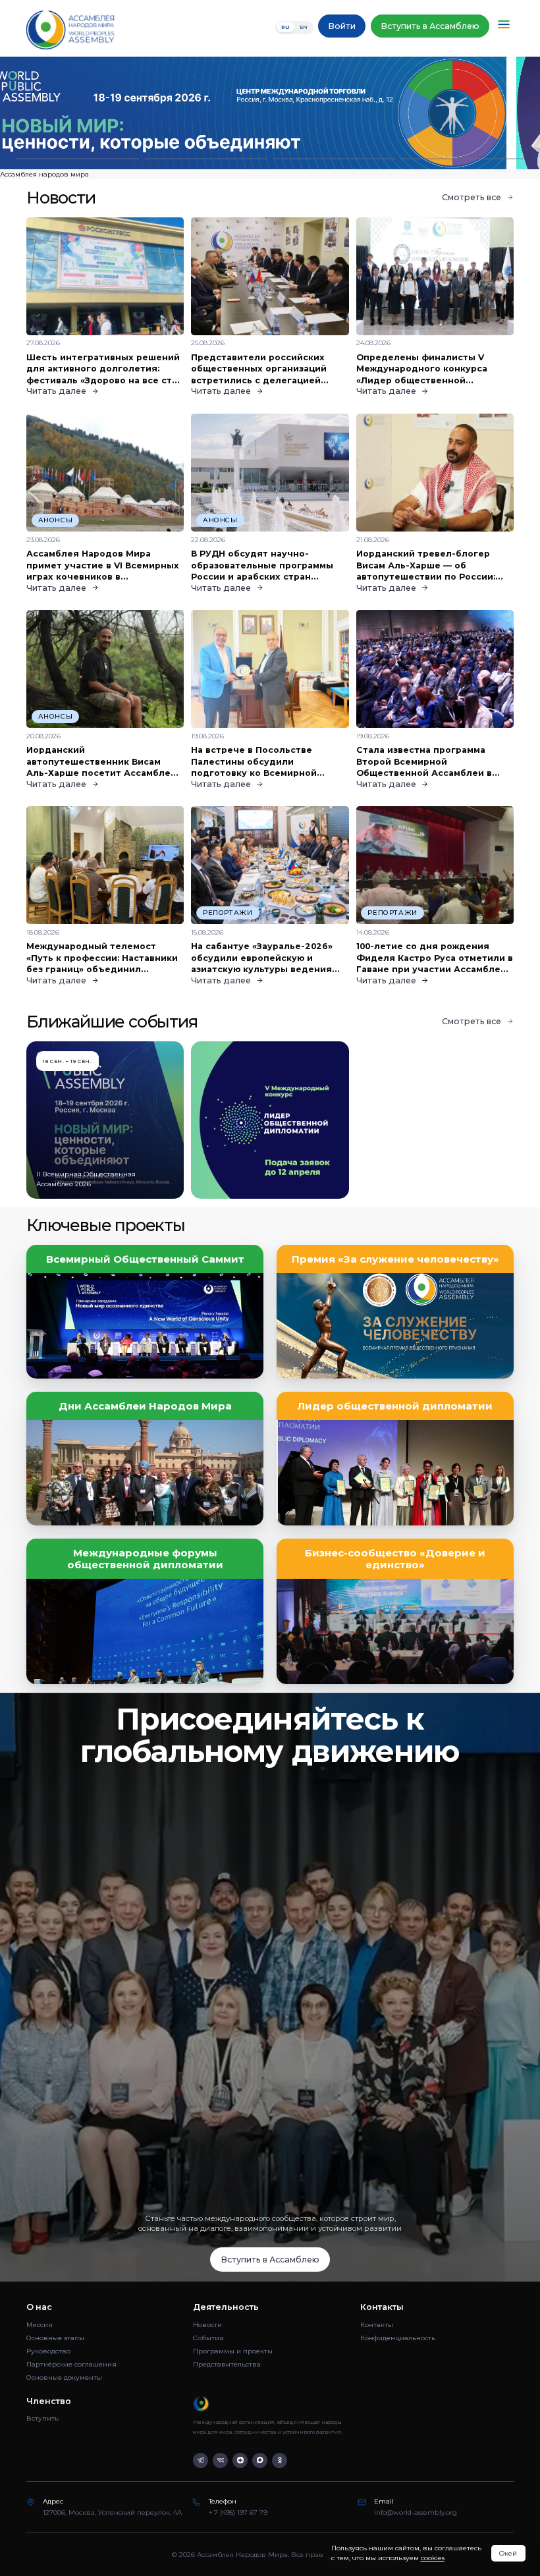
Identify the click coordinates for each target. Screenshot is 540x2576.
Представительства (227, 2364)
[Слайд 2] (206, 159)
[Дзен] (240, 2460)
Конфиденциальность (398, 2338)
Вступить (42, 2418)
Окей (508, 2553)
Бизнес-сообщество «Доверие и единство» (395, 1559)
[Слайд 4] (462, 159)
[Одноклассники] (280, 2460)
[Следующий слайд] (472, 113)
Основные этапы (55, 2338)
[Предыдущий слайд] (67, 113)
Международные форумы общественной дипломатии (145, 1559)
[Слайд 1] (78, 159)
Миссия (40, 2325)
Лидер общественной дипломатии (395, 1406)
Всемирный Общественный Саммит (145, 1259)
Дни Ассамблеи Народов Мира (145, 1406)
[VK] (220, 2460)
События (208, 2338)
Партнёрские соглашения (71, 2364)
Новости (207, 2325)
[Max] (260, 2460)
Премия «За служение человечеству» (395, 1259)
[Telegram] (201, 2460)
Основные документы (64, 2377)
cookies (433, 2558)
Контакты (377, 2325)
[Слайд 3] (334, 159)
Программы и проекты (233, 2351)
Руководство (48, 2351)
